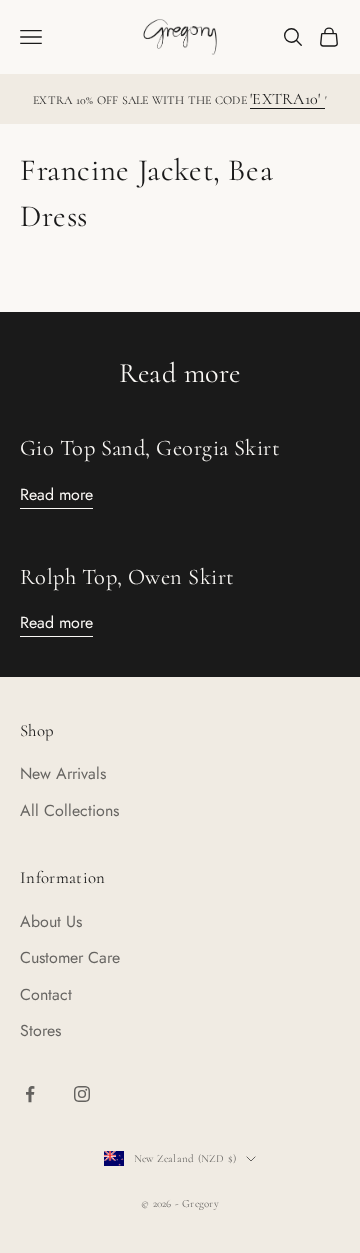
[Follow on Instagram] (82, 1094)
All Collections (69, 810)
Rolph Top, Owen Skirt (127, 576)
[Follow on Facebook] (30, 1094)
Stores (40, 1030)
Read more (56, 494)
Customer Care (70, 957)
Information (63, 877)
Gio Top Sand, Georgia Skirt (150, 447)
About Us (51, 921)
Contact (46, 994)
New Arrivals (63, 773)
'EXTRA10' (287, 99)
